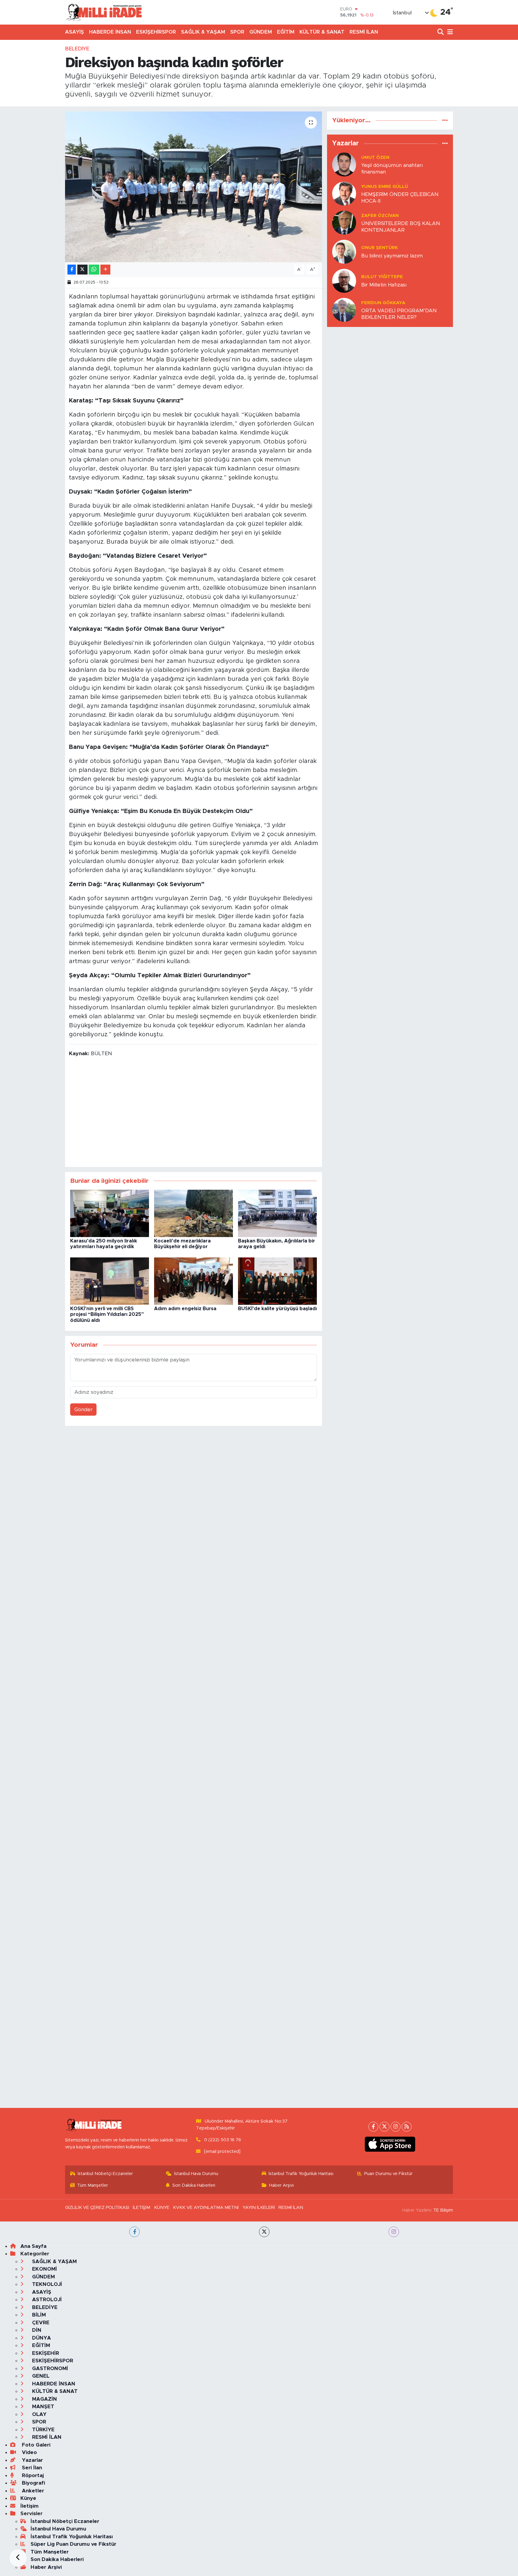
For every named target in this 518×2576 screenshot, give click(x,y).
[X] (384, 2127)
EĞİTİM (286, 32)
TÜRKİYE (43, 2430)
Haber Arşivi (281, 2185)
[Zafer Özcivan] (344, 223)
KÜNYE (162, 2208)
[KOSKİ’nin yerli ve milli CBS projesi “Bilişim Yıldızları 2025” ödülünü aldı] (110, 1281)
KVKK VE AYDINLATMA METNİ (206, 2208)
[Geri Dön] (18, 2558)
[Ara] (441, 32)
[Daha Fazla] (105, 270)
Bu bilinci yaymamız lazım (392, 256)
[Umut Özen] (344, 164)
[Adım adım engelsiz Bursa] (194, 1281)
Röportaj (32, 2475)
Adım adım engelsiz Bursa (185, 1309)
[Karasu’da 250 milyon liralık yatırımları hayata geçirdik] (110, 1213)
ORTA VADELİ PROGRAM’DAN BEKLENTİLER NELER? (399, 314)
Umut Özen (375, 157)
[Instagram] (396, 2127)
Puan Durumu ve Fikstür (388, 2174)
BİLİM (38, 2315)
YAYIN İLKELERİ (259, 2208)
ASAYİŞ (74, 32)
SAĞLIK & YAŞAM (203, 32)
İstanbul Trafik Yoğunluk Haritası (301, 2174)
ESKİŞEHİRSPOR (156, 32)
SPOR (237, 32)
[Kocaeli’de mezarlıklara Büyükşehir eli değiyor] (194, 1213)
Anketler (32, 2491)
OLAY (39, 2414)
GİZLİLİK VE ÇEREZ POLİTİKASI (97, 2208)
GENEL (40, 2376)
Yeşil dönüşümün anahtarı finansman (392, 168)
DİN (36, 2330)
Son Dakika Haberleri (194, 2185)
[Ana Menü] (449, 32)
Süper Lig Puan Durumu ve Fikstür (73, 2544)
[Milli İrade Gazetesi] (104, 12)
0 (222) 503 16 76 (223, 2140)
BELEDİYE (77, 49)
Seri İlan (31, 2468)
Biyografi (33, 2483)
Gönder (83, 1410)
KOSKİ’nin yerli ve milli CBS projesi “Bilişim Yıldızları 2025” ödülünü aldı (107, 1314)
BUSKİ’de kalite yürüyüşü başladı (277, 1309)
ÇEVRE (40, 2323)
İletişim (30, 2506)
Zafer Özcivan (380, 216)
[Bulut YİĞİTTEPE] (344, 281)
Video (29, 2452)
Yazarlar (32, 2460)
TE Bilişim (443, 2210)
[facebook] (134, 2232)
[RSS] (407, 2127)
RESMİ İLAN (364, 32)
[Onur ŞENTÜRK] (344, 252)
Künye (28, 2498)
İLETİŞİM (141, 2208)
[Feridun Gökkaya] (344, 310)
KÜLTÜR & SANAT (322, 32)
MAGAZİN (44, 2399)
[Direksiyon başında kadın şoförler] (194, 187)
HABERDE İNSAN (110, 32)
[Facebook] (373, 2127)
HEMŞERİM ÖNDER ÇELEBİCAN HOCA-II (400, 197)
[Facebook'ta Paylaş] (72, 270)
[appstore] (390, 2144)
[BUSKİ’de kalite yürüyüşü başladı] (277, 1281)
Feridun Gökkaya (383, 303)
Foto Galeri (35, 2445)
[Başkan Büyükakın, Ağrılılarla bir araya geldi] (277, 1213)
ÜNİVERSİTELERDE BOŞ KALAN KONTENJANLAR (401, 227)
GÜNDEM (261, 32)
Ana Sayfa (33, 2246)
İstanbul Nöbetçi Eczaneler (105, 2174)
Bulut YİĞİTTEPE (382, 277)
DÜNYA (41, 2338)
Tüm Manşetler (92, 2185)
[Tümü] (445, 120)
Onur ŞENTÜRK (380, 248)
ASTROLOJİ (46, 2300)
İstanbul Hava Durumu (196, 2174)
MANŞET (42, 2407)
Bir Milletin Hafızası (384, 285)
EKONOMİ (44, 2269)
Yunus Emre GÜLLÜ (385, 187)
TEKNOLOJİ (46, 2284)
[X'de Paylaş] (82, 270)
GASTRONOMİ (49, 2368)
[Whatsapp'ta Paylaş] (94, 270)
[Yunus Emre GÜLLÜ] (344, 193)
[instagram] (394, 2232)
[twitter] (264, 2232)
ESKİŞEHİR (45, 2353)
